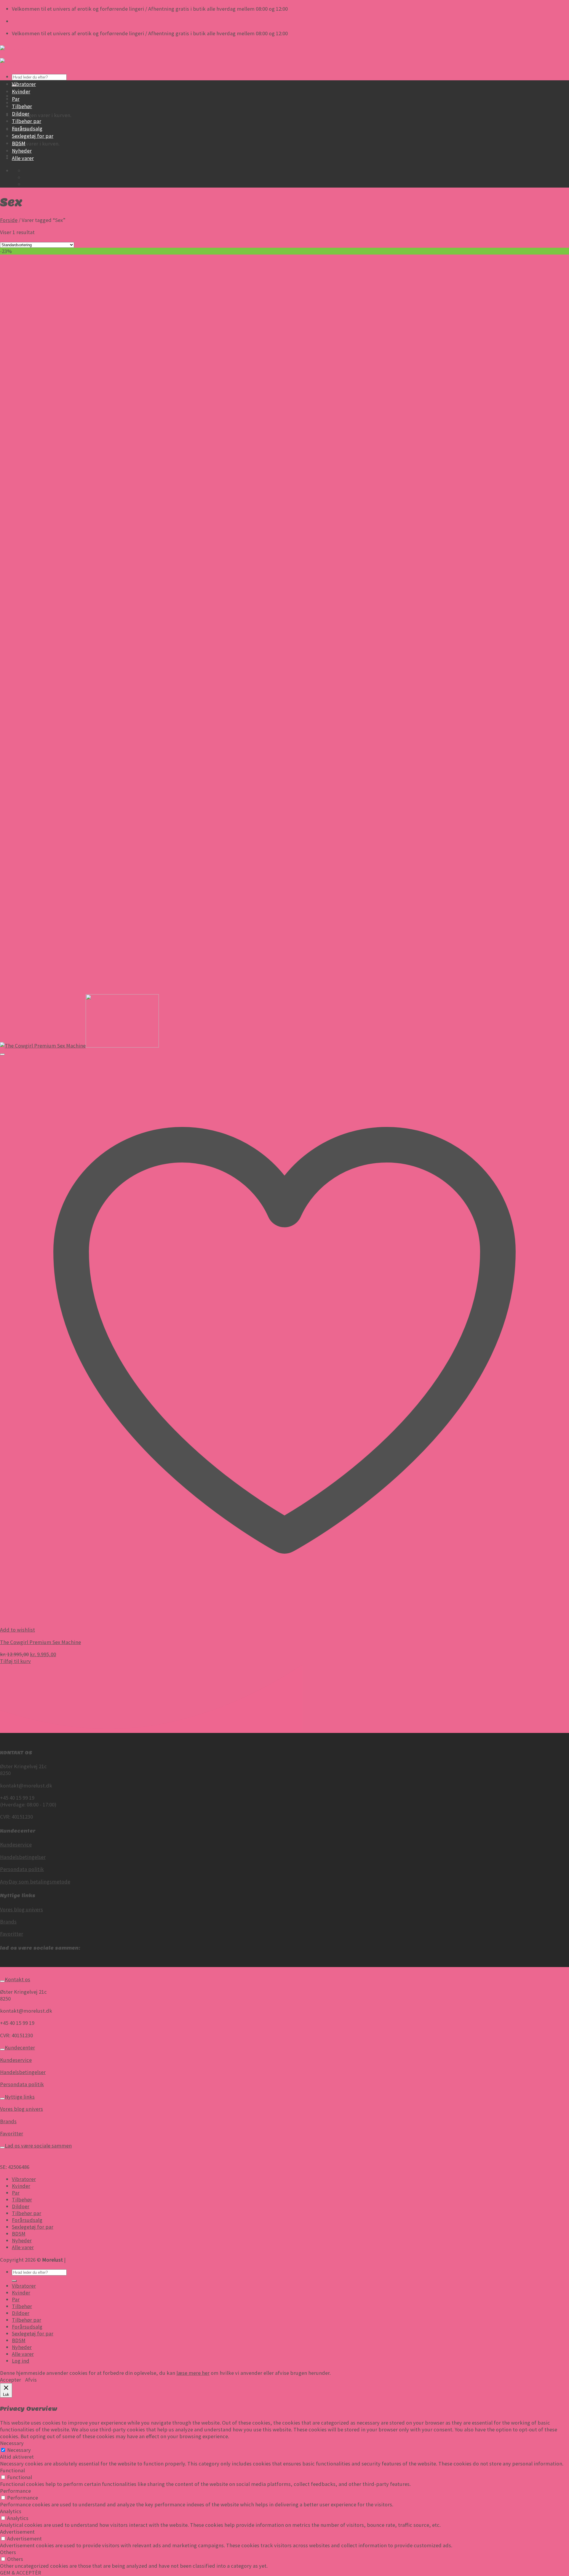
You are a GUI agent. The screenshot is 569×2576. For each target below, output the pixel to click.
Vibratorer (24, 84)
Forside (9, 220)
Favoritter (12, 1934)
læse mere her (193, 2373)
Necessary (19, 2450)
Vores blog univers (21, 1909)
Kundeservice (16, 1845)
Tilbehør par (27, 121)
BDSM (19, 143)
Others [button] (8, 2552)
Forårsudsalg (27, 128)
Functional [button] (12, 2470)
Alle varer (23, 158)
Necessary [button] (12, 2443)
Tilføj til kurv (15, 1661)
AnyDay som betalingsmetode (35, 1882)
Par (16, 99)
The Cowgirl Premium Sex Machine (40, 1642)
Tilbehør (22, 106)
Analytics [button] (11, 2511)
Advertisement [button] (17, 2532)
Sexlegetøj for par (33, 136)
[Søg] (14, 2281)
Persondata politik (22, 1869)
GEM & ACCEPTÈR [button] (21, 2573)
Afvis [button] (31, 2380)
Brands (8, 1922)
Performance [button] (15, 2491)
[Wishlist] (2, 1054)
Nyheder (22, 151)
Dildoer (21, 114)
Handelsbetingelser (23, 1857)
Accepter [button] (11, 2380)
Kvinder (21, 91)
